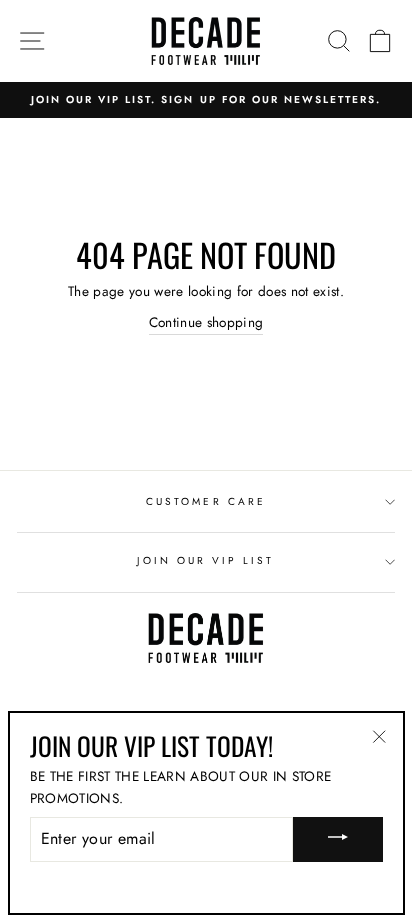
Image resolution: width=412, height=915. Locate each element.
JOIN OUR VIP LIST (205, 560)
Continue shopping (206, 322)
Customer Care (206, 501)
